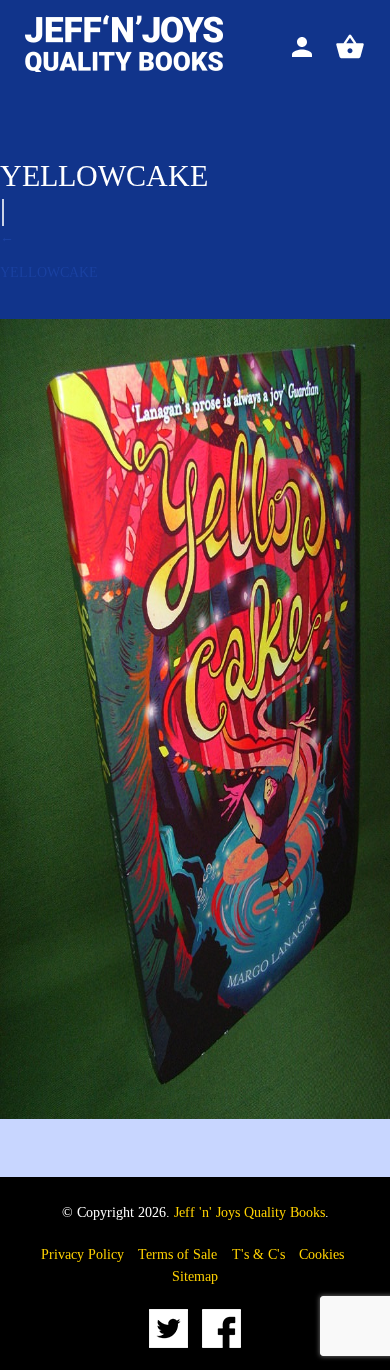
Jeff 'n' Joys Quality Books (249, 1212)
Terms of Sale (177, 1254)
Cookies (321, 1254)
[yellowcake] (195, 1114)
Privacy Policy (82, 1254)
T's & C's (258, 1254)
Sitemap (195, 1276)
